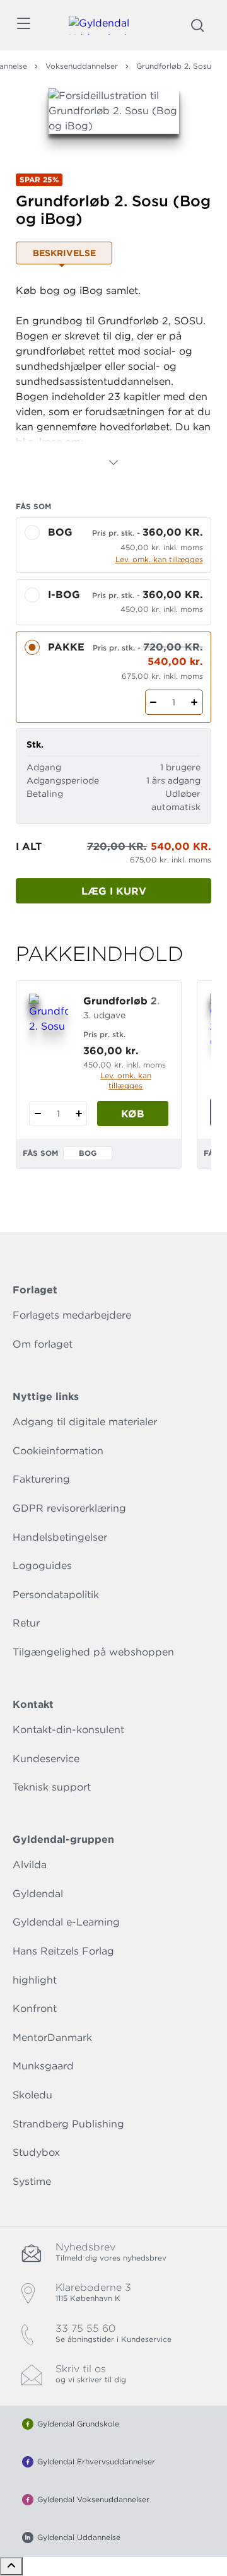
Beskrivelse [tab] (64, 253)
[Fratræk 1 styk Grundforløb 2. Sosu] (38, 1114)
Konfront (35, 2008)
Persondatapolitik (56, 1595)
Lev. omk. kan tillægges (159, 559)
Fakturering (41, 1479)
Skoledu (32, 2095)
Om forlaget (43, 1344)
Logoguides (42, 1566)
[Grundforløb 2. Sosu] (49, 1021)
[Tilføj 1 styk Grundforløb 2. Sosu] (79, 1114)
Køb (133, 1114)
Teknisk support (52, 1787)
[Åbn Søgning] (197, 25)
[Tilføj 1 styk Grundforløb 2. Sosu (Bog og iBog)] (195, 702)
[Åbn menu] (23, 26)
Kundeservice (46, 1759)
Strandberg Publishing (68, 2124)
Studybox (36, 2152)
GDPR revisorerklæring (69, 1508)
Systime (32, 2181)
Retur (26, 1623)
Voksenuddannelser (82, 66)
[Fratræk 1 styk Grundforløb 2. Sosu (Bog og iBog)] (154, 702)
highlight (35, 1980)
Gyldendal (38, 1894)
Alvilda (30, 1865)
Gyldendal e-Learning (66, 1922)
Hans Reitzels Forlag (63, 1951)
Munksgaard (43, 2066)
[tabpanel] (113, 377)
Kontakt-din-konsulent (68, 1730)
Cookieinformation (58, 1451)
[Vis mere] (113, 462)
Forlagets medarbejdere (72, 1315)
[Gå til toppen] (11, 2566)
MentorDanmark (52, 2038)
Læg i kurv (114, 891)
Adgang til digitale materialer (85, 1422)
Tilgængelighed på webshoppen (93, 1652)
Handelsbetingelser (60, 1537)
